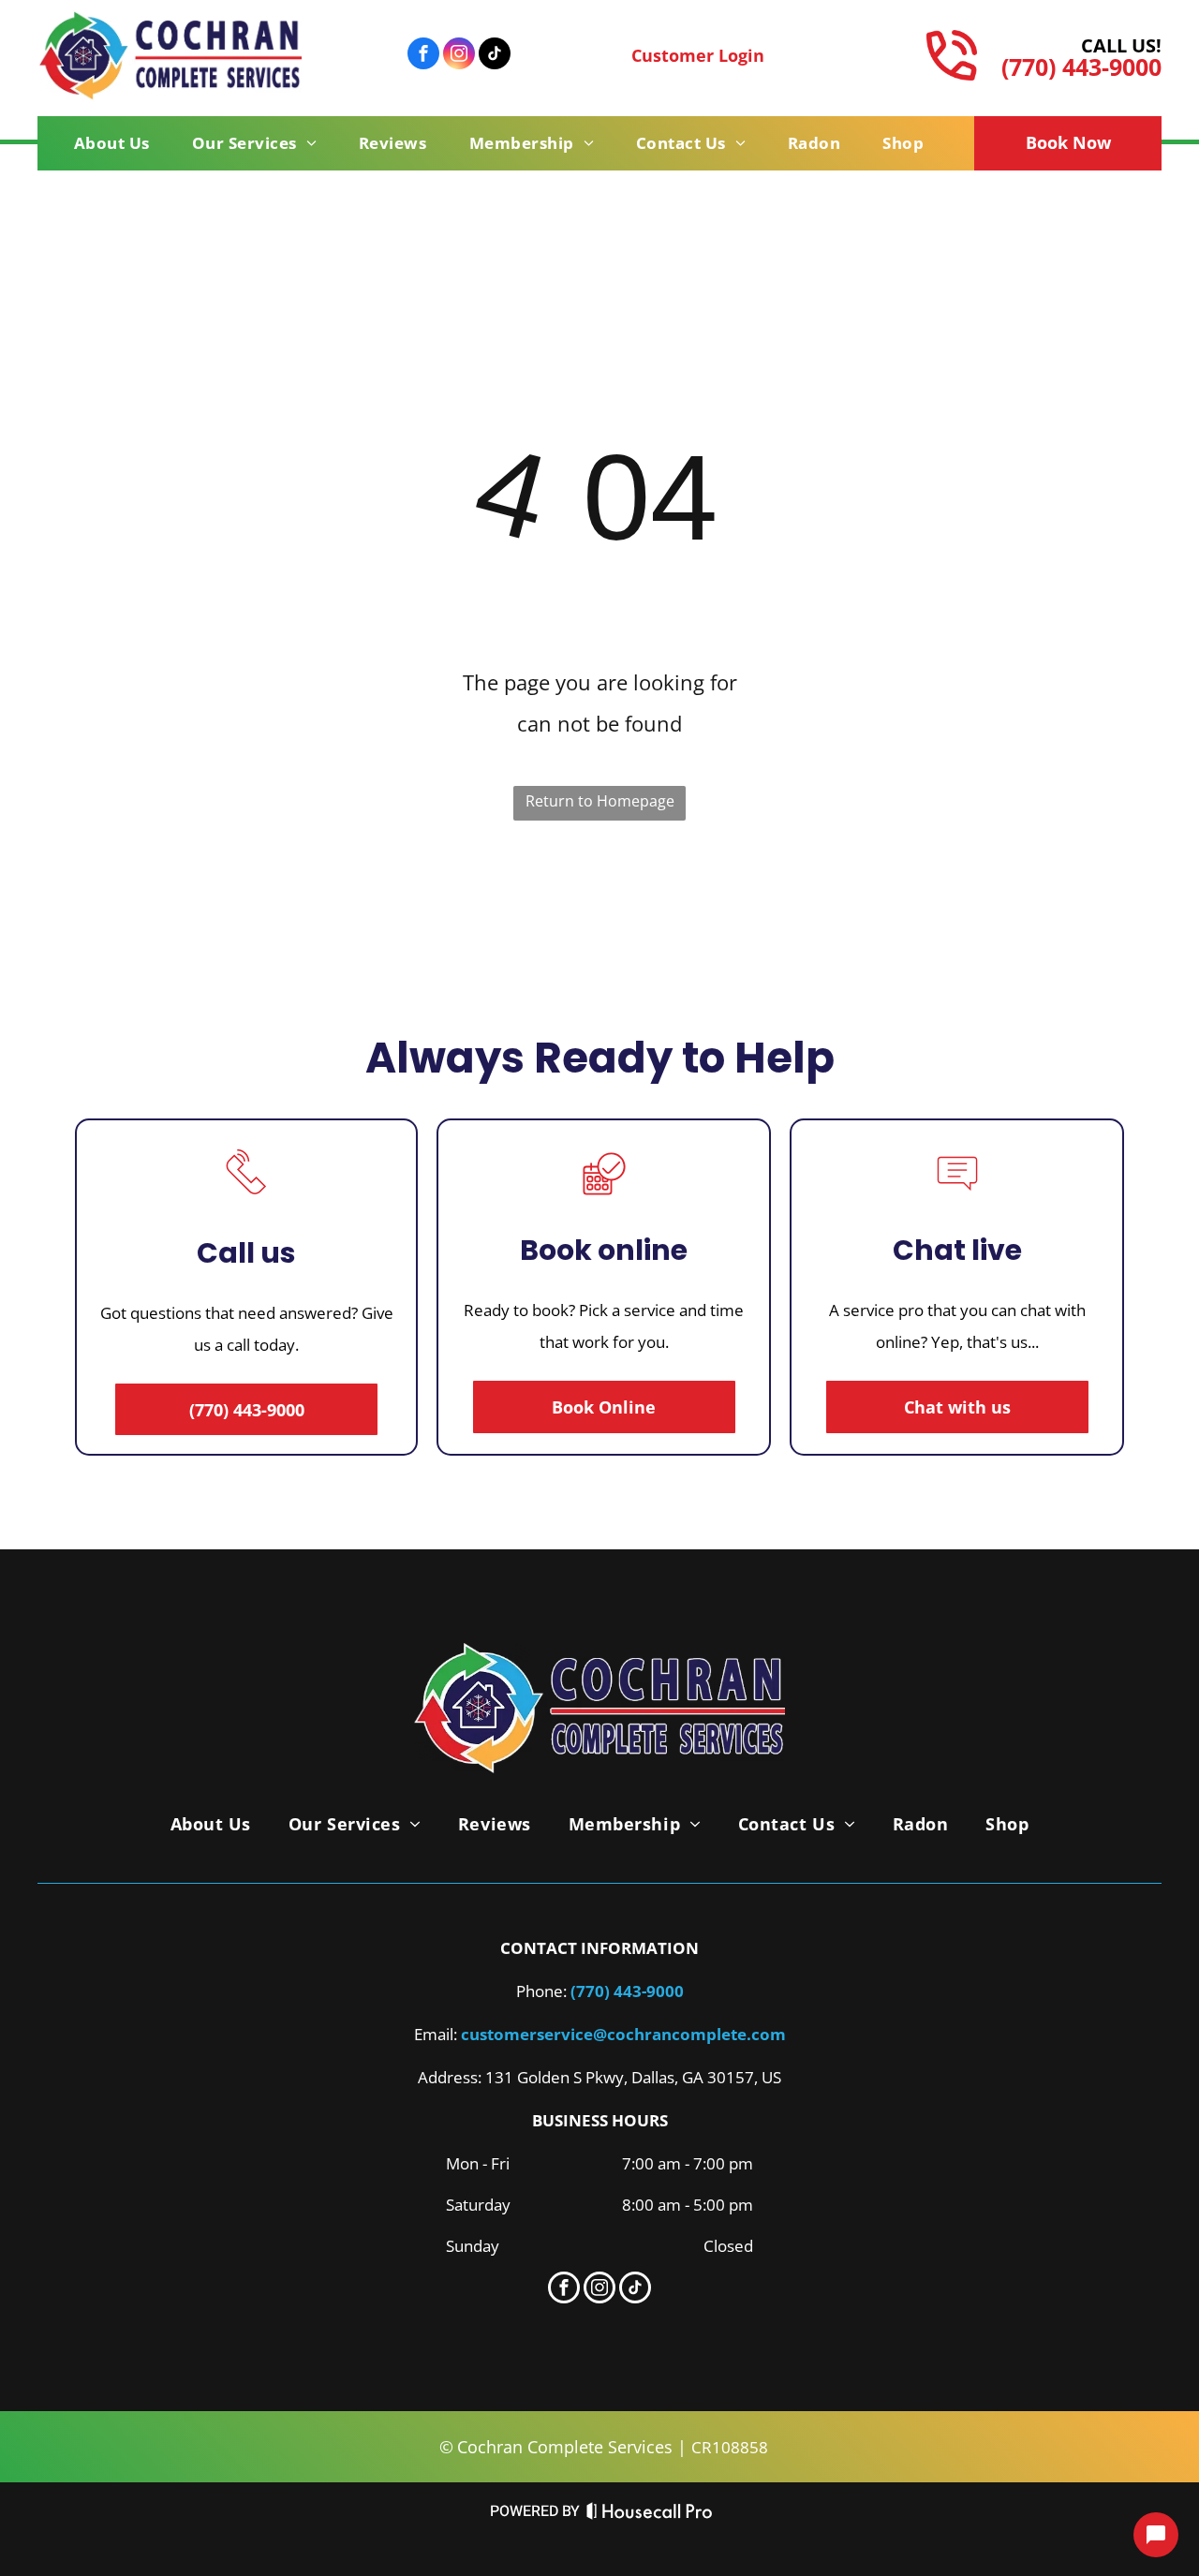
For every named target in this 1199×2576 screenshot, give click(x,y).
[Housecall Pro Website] (650, 2516)
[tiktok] (495, 56)
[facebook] (423, 56)
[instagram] (459, 56)
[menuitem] (119, 143)
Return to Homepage (600, 801)
